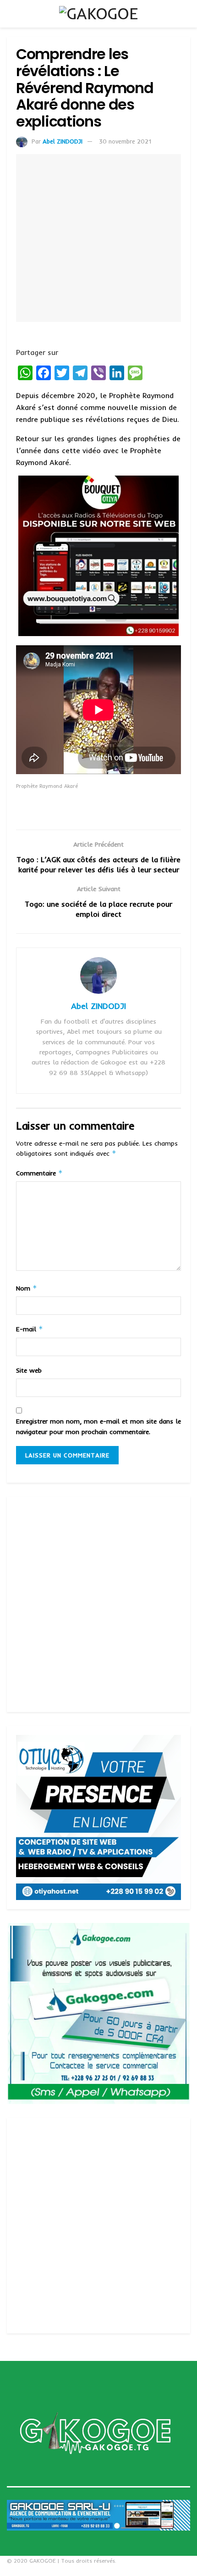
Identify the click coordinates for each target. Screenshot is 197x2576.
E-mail (30, 1329)
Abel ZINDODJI (63, 141)
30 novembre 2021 (125, 141)
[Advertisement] (98, 1604)
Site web (29, 1370)
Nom (27, 1288)
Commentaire (39, 1173)
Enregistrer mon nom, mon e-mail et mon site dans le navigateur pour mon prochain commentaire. (98, 1426)
